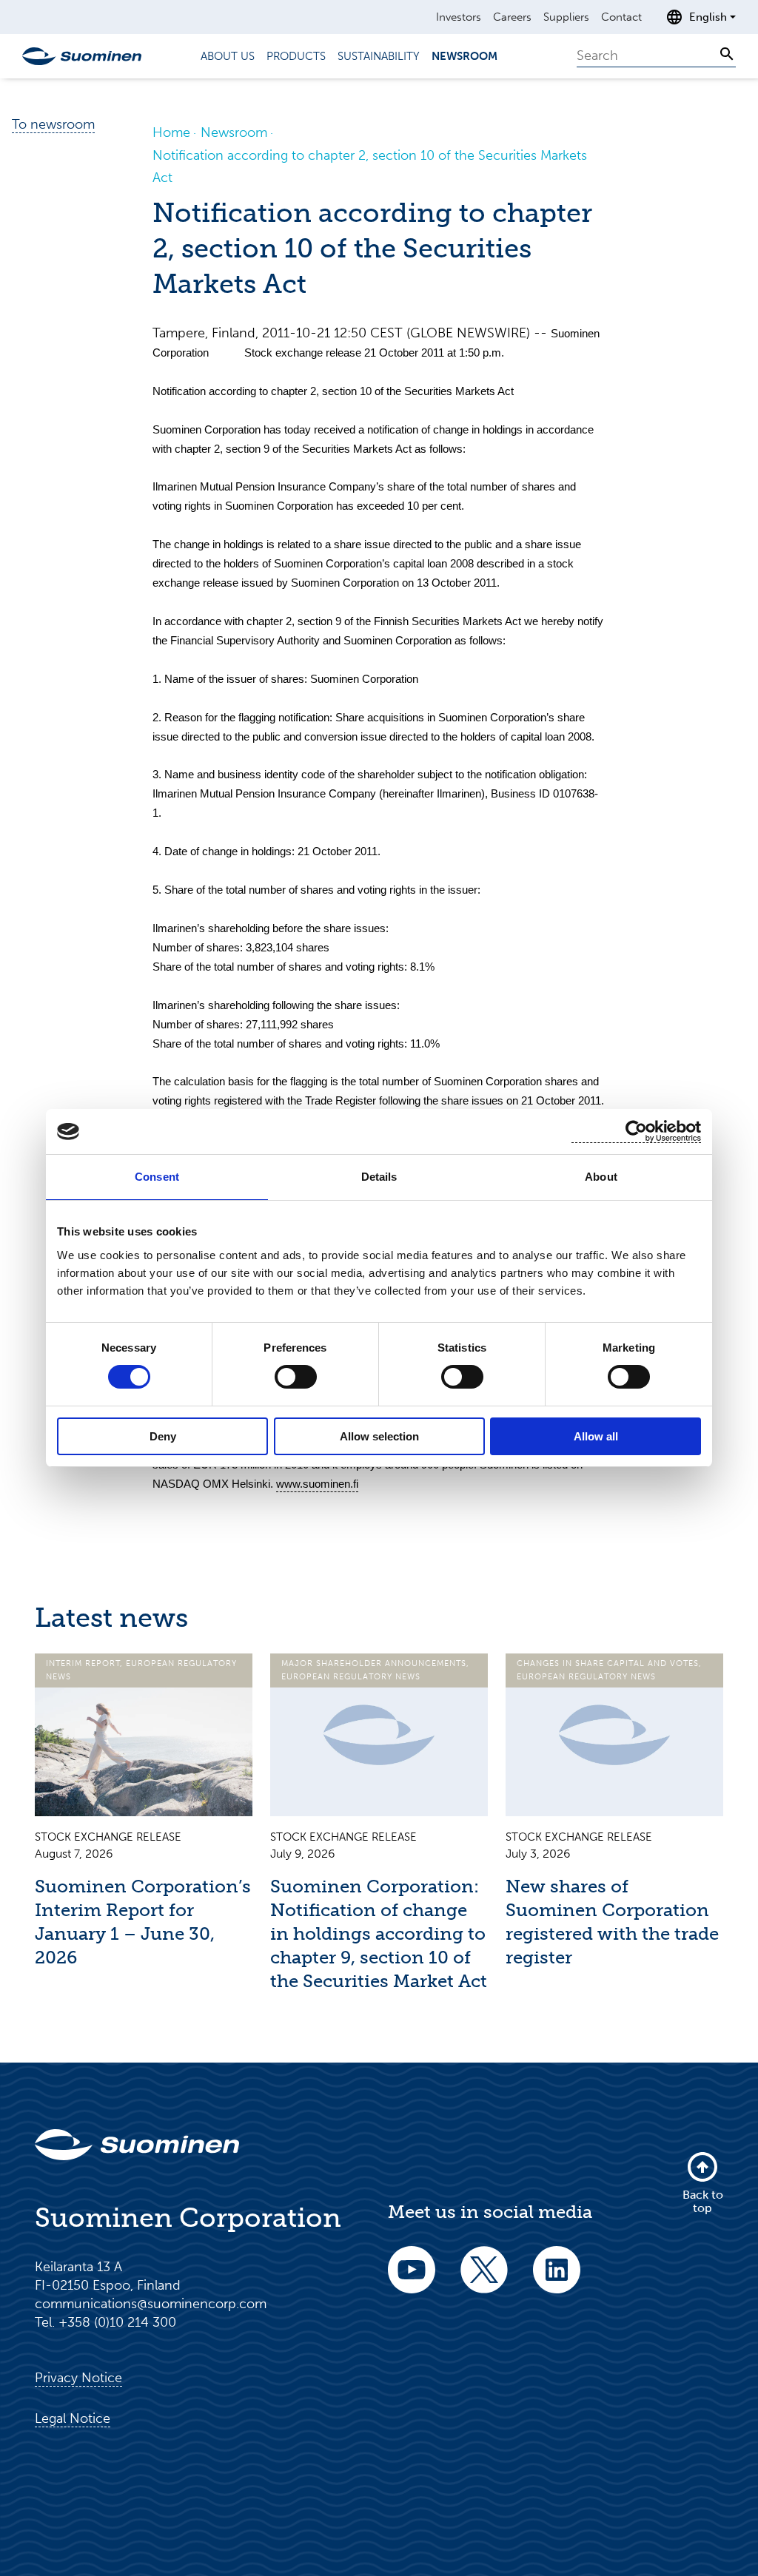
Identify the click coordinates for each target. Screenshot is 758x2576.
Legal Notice (73, 2418)
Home (171, 132)
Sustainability (379, 56)
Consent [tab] (157, 1177)
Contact (621, 17)
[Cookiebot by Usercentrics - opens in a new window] (636, 1132)
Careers (512, 17)
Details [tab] (379, 1177)
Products (296, 56)
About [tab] (601, 1177)
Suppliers (566, 17)
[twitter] (484, 2280)
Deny (163, 1436)
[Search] (727, 54)
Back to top (703, 2201)
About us (228, 56)
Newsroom (464, 56)
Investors (459, 17)
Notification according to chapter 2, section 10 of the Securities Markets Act (370, 166)
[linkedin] (557, 2280)
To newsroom (53, 124)
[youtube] (412, 2280)
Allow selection (379, 1436)
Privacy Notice (78, 2378)
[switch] (296, 1377)
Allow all (596, 1436)
